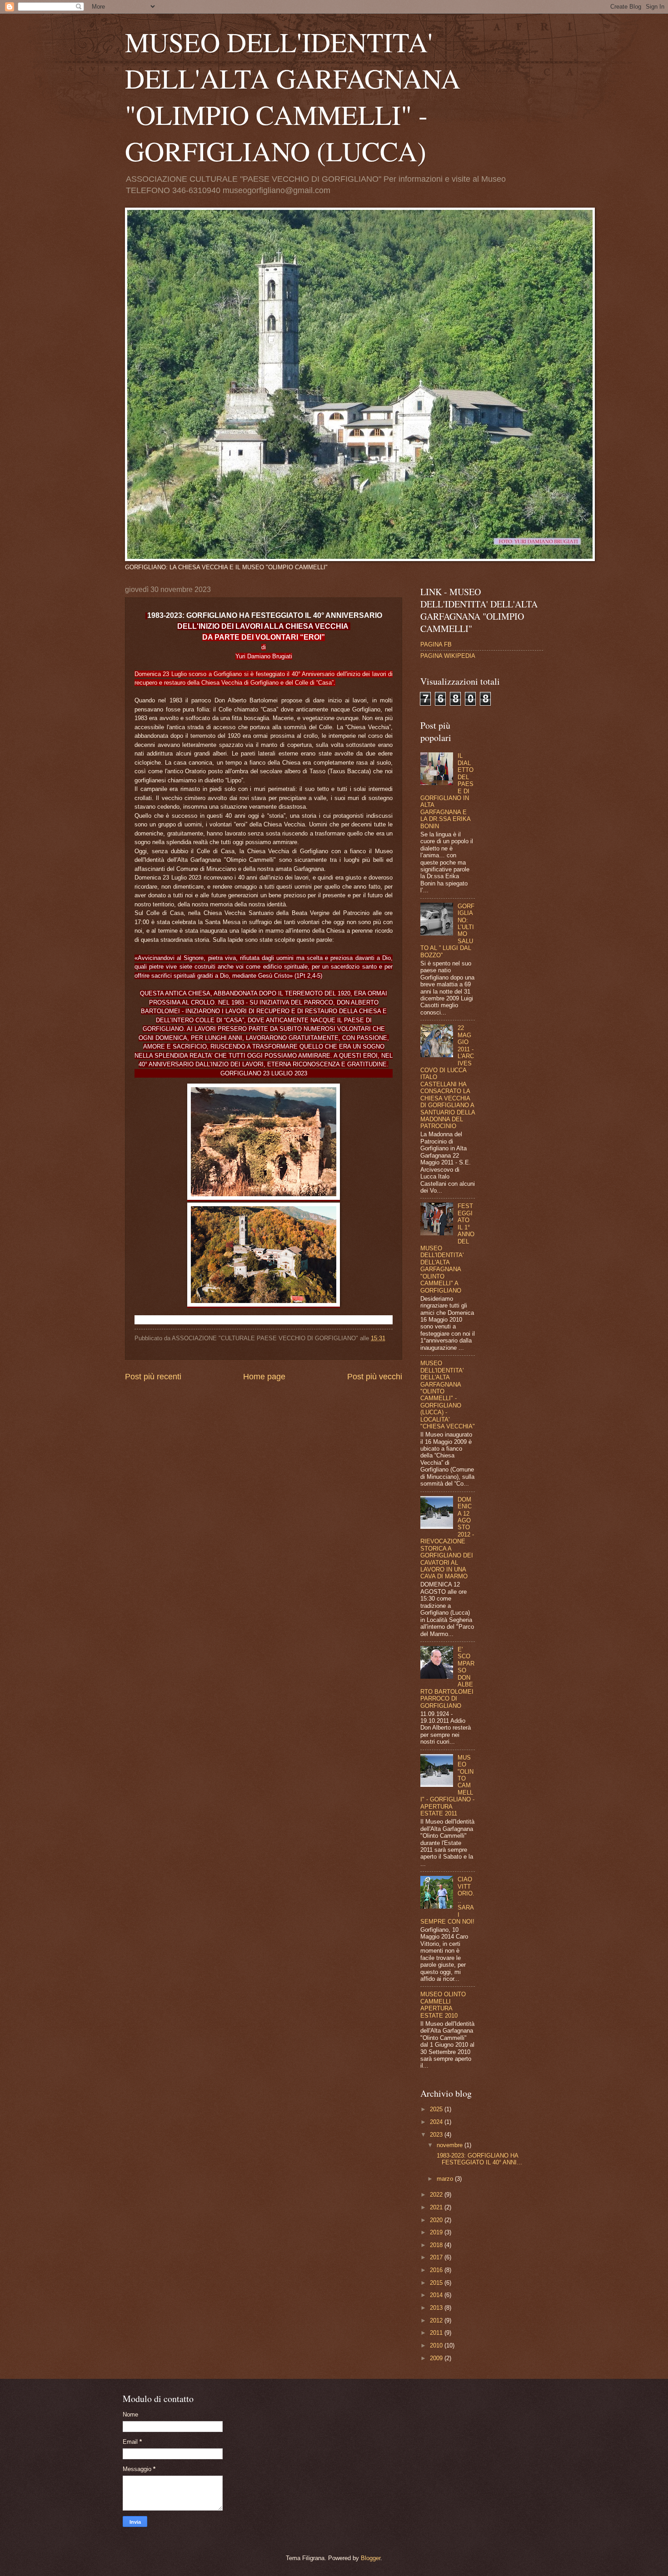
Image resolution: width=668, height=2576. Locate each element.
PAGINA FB (436, 644)
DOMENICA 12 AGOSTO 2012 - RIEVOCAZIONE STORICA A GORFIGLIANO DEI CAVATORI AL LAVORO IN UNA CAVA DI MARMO (447, 1538)
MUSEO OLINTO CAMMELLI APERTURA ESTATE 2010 (443, 2005)
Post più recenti (153, 1377)
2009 (437, 2358)
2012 (437, 2320)
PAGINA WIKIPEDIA (448, 656)
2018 (437, 2245)
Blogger (371, 2558)
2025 (437, 2109)
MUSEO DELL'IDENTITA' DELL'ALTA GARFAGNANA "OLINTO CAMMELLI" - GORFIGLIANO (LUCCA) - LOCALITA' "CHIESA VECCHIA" (448, 1395)
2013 (437, 2308)
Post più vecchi (375, 1377)
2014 (437, 2295)
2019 (437, 2232)
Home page (264, 1377)
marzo (446, 2179)
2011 (437, 2333)
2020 (437, 2220)
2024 (437, 2122)
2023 (437, 2135)
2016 (437, 2270)
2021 (437, 2207)
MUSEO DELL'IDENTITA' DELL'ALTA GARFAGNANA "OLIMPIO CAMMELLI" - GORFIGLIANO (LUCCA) (293, 96)
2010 (437, 2345)
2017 (437, 2257)
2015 (437, 2283)
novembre (451, 2145)
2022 (437, 2195)
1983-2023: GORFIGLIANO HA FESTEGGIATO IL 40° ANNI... (479, 2159)
